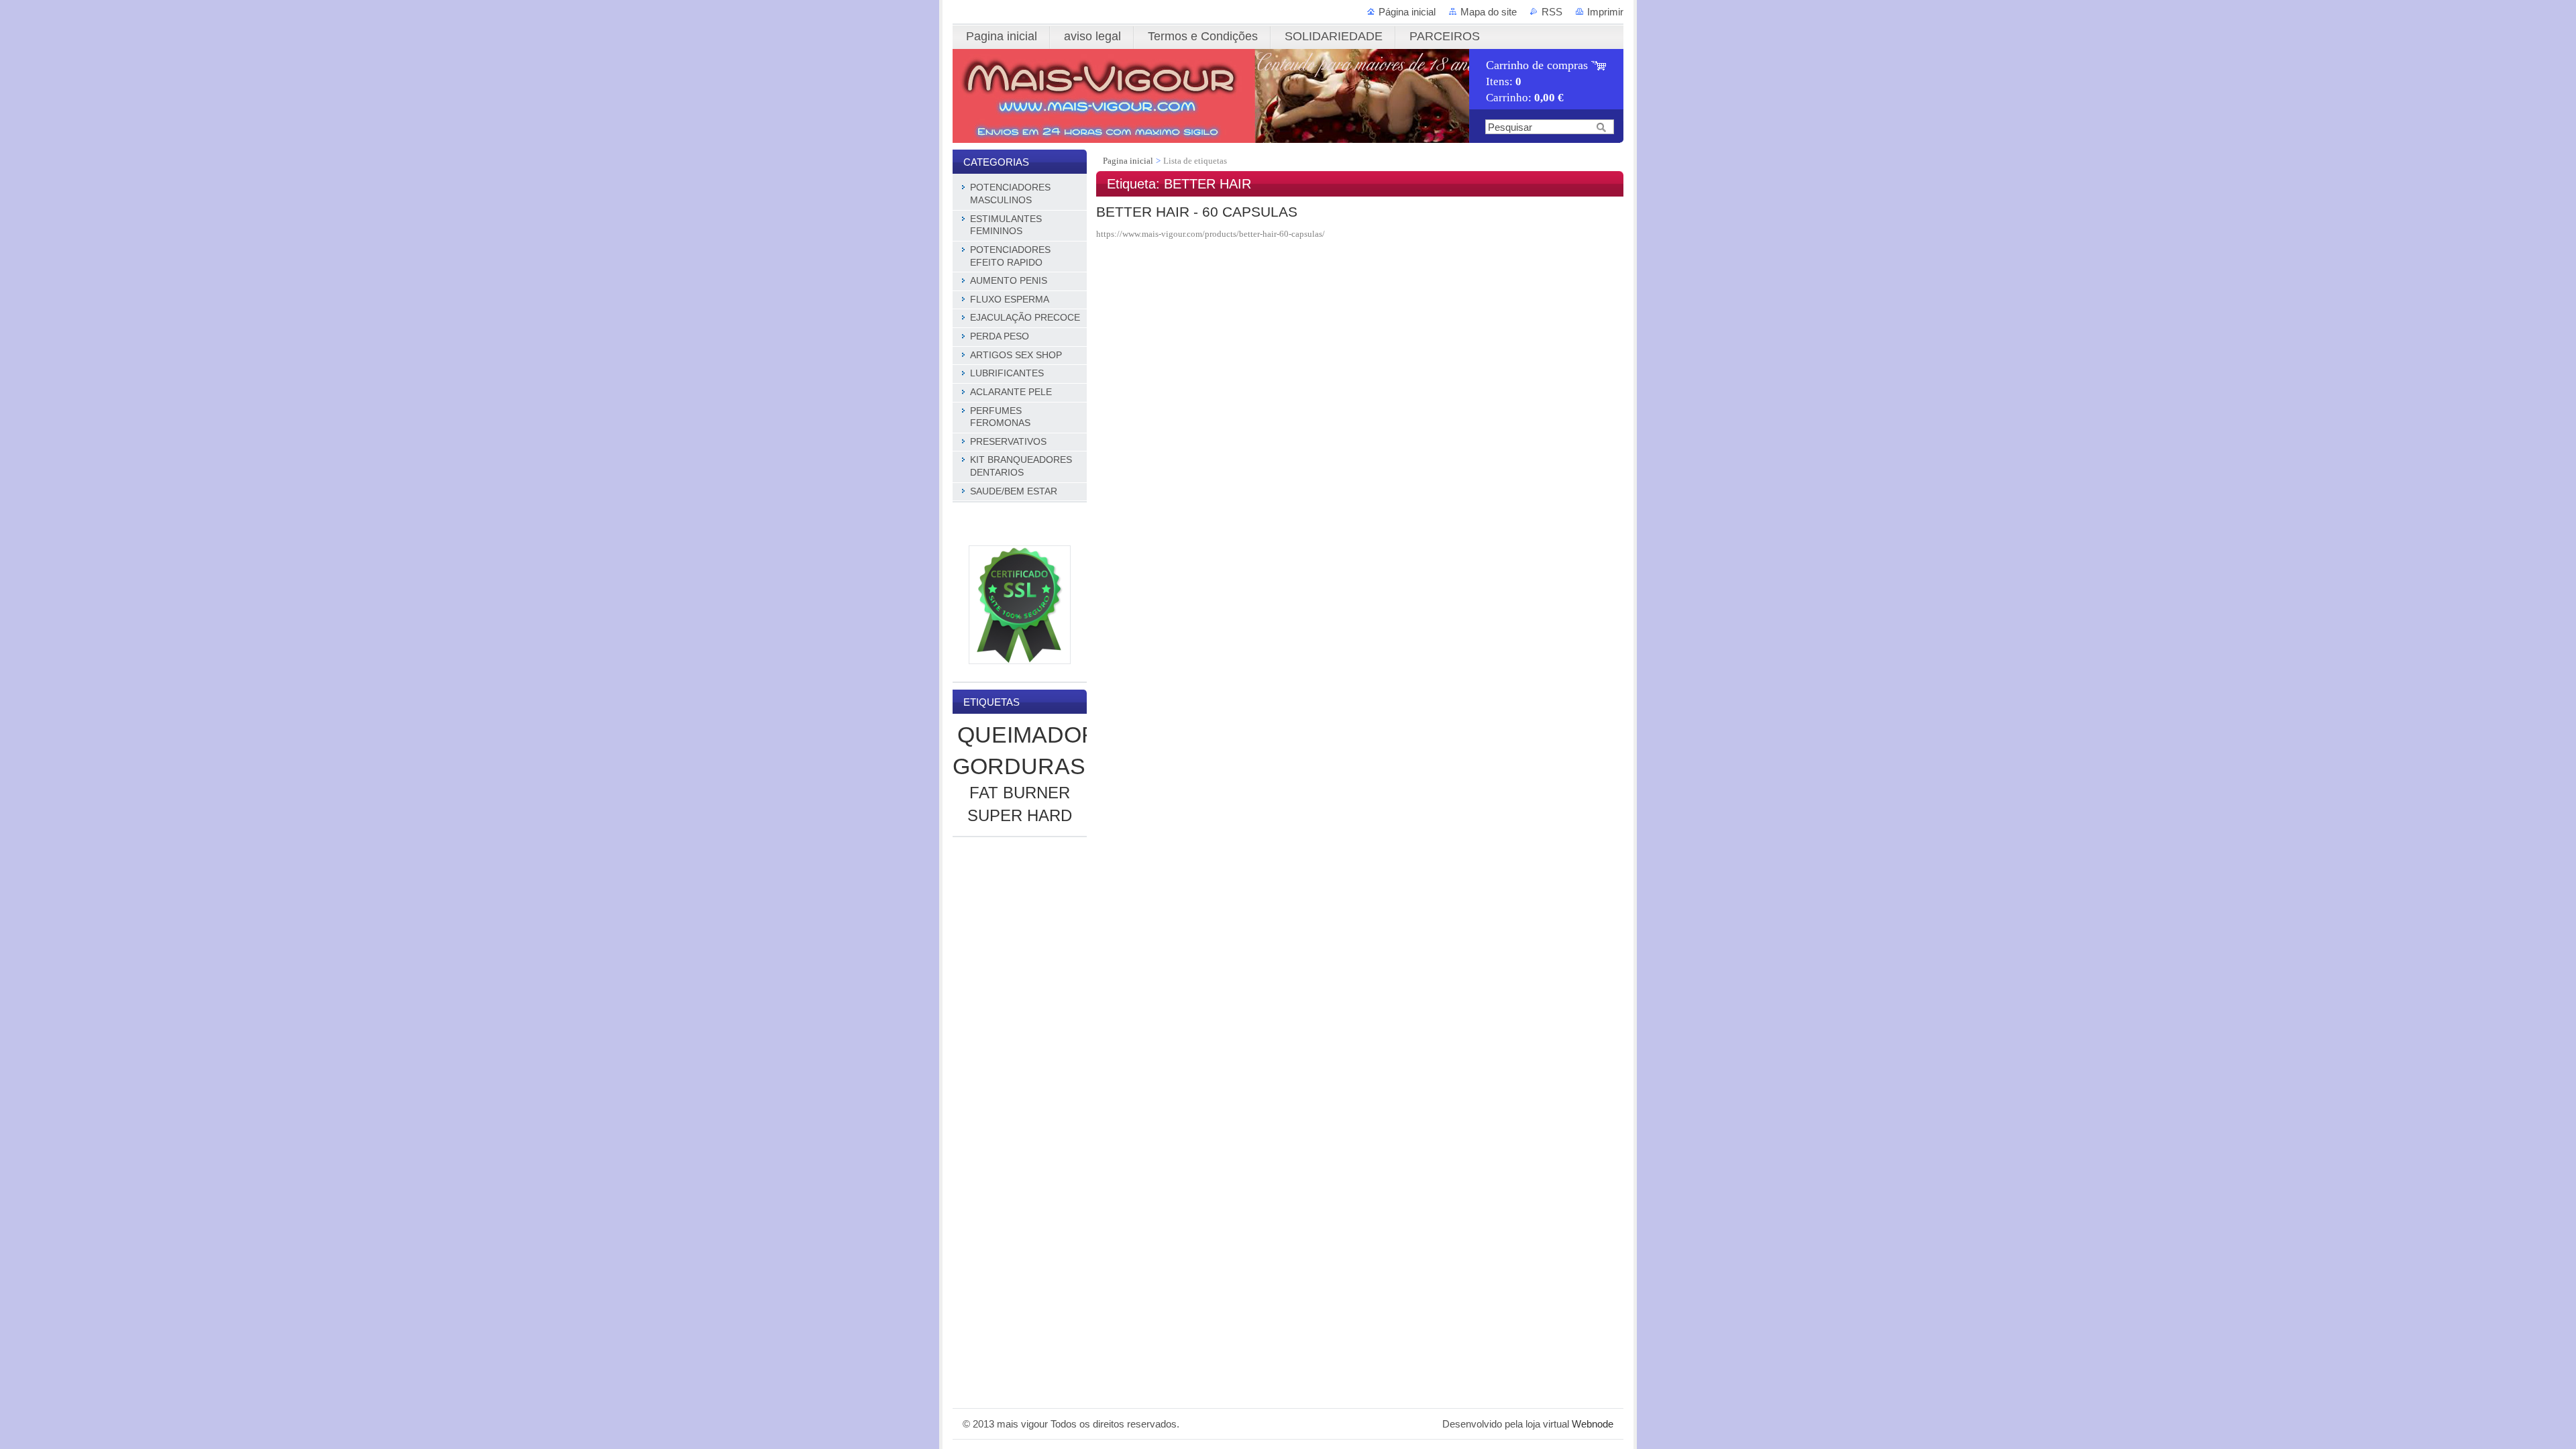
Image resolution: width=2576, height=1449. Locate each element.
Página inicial (1407, 12)
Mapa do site (1489, 12)
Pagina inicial (1129, 161)
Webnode (1593, 1424)
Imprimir (1605, 12)
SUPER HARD (1020, 815)
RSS (1552, 12)
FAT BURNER (1020, 793)
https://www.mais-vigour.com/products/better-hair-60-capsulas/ (1211, 234)
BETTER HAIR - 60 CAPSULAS (1197, 212)
